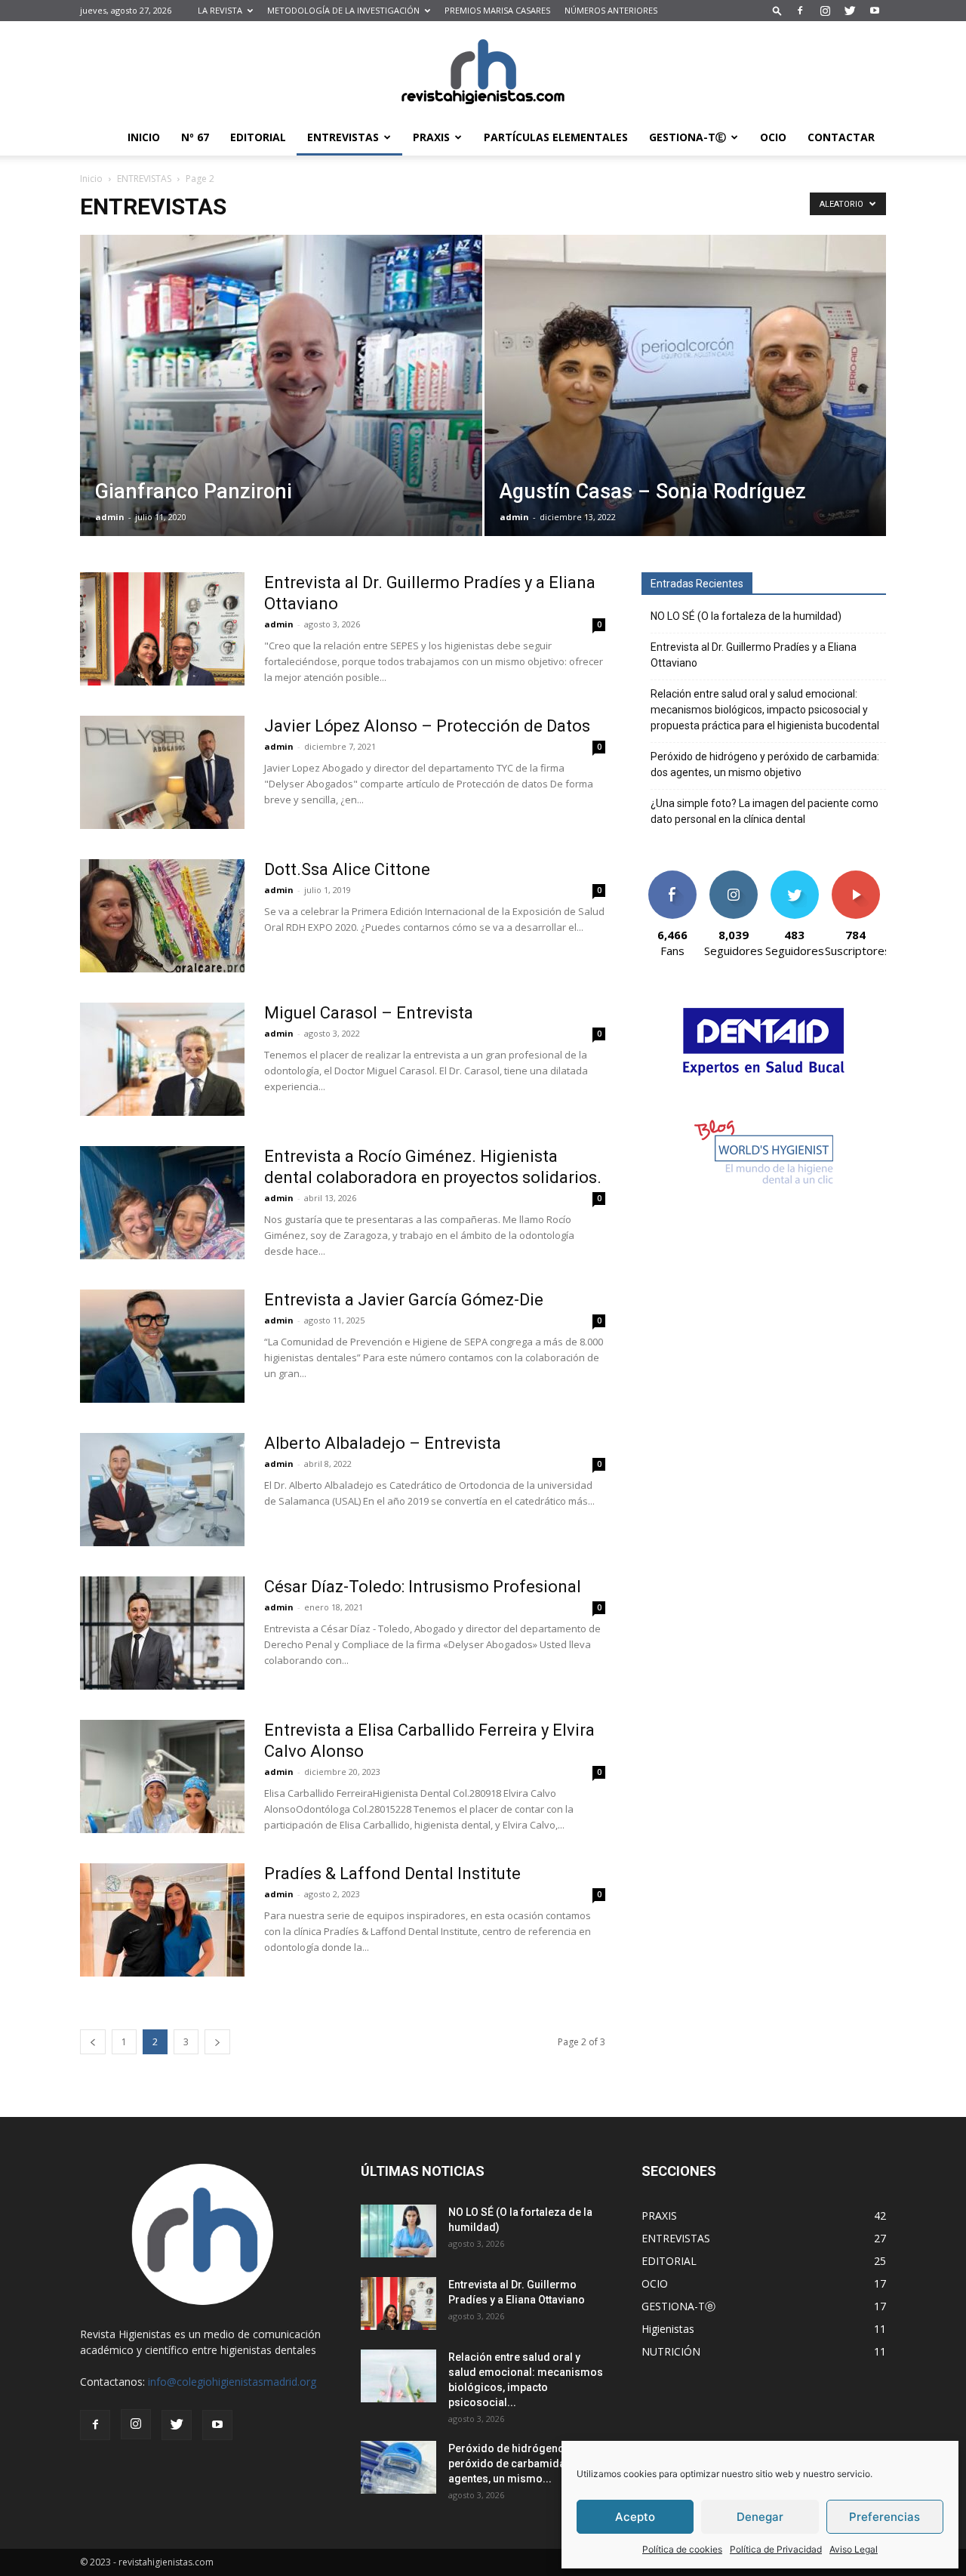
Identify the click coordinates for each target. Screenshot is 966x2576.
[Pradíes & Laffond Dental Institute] (162, 1920)
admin (110, 517)
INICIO (144, 137)
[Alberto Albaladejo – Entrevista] (162, 1490)
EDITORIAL (258, 137)
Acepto (635, 2517)
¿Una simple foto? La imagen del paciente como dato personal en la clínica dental (764, 811)
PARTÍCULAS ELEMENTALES (556, 137)
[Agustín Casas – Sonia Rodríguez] (686, 409)
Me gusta (672, 876)
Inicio (91, 179)
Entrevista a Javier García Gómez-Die (404, 1300)
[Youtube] (875, 11)
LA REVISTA (220, 10)
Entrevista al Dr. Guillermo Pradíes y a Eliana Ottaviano (754, 655)
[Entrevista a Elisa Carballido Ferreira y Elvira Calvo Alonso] (162, 1776)
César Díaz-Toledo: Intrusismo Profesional (423, 1587)
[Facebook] (800, 11)
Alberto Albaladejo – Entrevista (383, 1443)
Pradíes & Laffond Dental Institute (392, 1873)
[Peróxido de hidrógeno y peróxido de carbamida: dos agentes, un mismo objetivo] (398, 2467)
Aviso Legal (854, 2549)
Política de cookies (682, 2549)
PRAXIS (431, 137)
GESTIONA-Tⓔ (688, 137)
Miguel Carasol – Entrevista (369, 1013)
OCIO (773, 137)
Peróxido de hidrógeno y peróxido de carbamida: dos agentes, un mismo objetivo (765, 764)
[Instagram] (825, 11)
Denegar (760, 2517)
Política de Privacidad (776, 2549)
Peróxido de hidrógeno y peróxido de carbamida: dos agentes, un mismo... (519, 2464)
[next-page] (217, 2042)
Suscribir (855, 876)
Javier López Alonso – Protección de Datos (427, 726)
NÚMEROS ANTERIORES (611, 10)
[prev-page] (93, 2042)
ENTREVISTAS (343, 137)
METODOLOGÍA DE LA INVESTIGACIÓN (343, 10)
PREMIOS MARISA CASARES (497, 10)
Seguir (733, 876)
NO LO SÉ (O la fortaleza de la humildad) (746, 616)
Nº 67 (195, 137)
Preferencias (884, 2517)
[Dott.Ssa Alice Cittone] (162, 916)
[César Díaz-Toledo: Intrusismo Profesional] (162, 1633)
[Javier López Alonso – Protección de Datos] (162, 772)
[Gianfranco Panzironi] (281, 409)
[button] (777, 10)
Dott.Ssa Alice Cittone (347, 869)
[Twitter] (850, 11)
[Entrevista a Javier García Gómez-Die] (162, 1346)
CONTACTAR (841, 137)
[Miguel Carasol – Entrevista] (162, 1059)
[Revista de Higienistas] (483, 71)
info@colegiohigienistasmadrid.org (232, 2382)
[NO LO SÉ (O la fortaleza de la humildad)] (398, 2231)
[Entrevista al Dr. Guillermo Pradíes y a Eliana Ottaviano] (162, 629)
